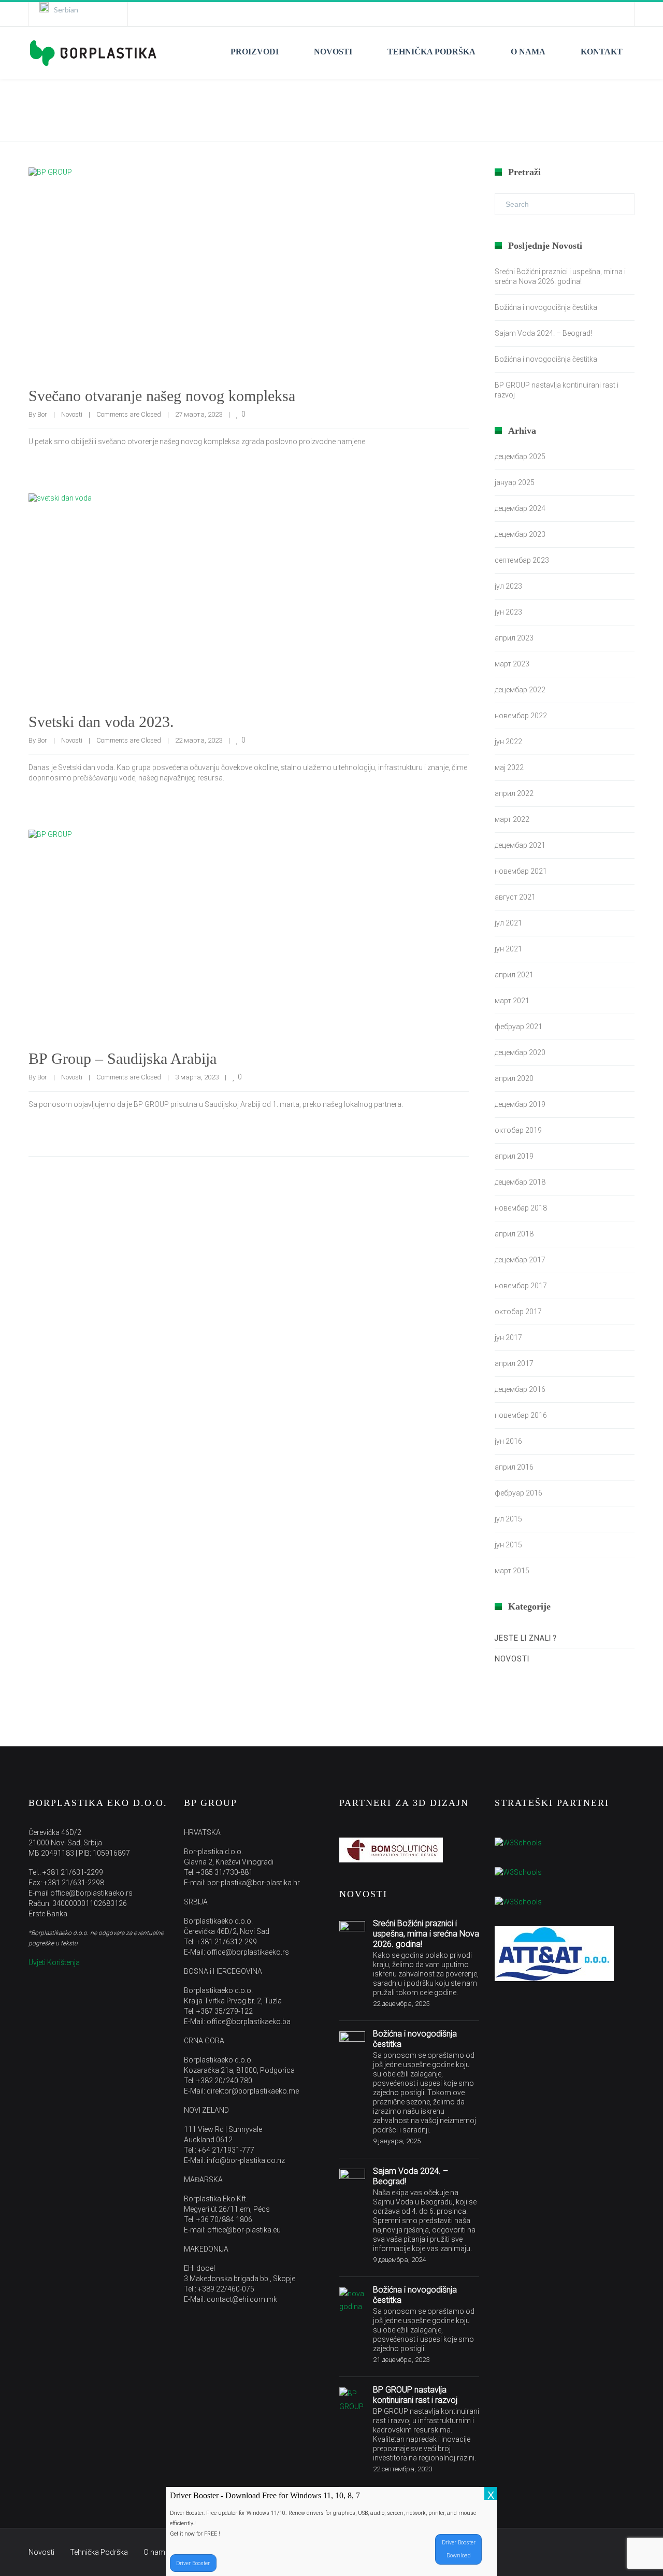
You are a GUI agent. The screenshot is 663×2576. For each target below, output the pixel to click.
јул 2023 (508, 586)
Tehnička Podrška (99, 2552)
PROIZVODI (255, 52)
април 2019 (514, 1156)
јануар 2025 (515, 482)
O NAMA (528, 52)
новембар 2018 (521, 1208)
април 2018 (514, 1234)
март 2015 (512, 1571)
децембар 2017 (520, 1260)
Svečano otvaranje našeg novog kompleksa (162, 396)
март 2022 (512, 819)
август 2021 (515, 897)
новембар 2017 (521, 1286)
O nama (156, 2552)
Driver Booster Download (459, 2549)
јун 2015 (508, 1545)
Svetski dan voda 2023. (101, 722)
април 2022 (514, 793)
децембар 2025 (520, 457)
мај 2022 (509, 767)
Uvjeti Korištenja (54, 1962)
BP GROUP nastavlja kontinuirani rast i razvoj (415, 2395)
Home (556, 110)
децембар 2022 (520, 690)
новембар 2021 (521, 871)
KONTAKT (602, 52)
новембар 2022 (521, 716)
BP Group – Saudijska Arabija (122, 1058)
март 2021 (512, 1001)
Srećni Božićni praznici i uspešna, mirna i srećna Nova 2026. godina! (426, 1934)
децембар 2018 (520, 1182)
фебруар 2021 (518, 1027)
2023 (592, 110)
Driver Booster (193, 2563)
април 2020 (514, 1078)
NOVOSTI (333, 52)
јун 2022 (508, 742)
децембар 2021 (520, 845)
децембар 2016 (520, 1389)
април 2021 (514, 975)
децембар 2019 (520, 1104)
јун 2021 (508, 949)
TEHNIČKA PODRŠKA (431, 52)
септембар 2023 (522, 560)
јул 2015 (508, 1519)
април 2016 (514, 1467)
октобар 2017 (518, 1312)
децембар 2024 (520, 508)
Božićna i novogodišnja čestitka (546, 307)
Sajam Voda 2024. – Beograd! (543, 333)
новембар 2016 (521, 1415)
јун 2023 (508, 612)
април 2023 (514, 638)
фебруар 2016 (518, 1493)
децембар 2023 (520, 534)
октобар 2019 (518, 1130)
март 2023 (512, 664)
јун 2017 (508, 1337)
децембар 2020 (520, 1052)
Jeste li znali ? (526, 1638)
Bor (42, 414)
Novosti (72, 414)
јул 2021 (508, 923)
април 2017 (514, 1363)
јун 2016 (508, 1441)
